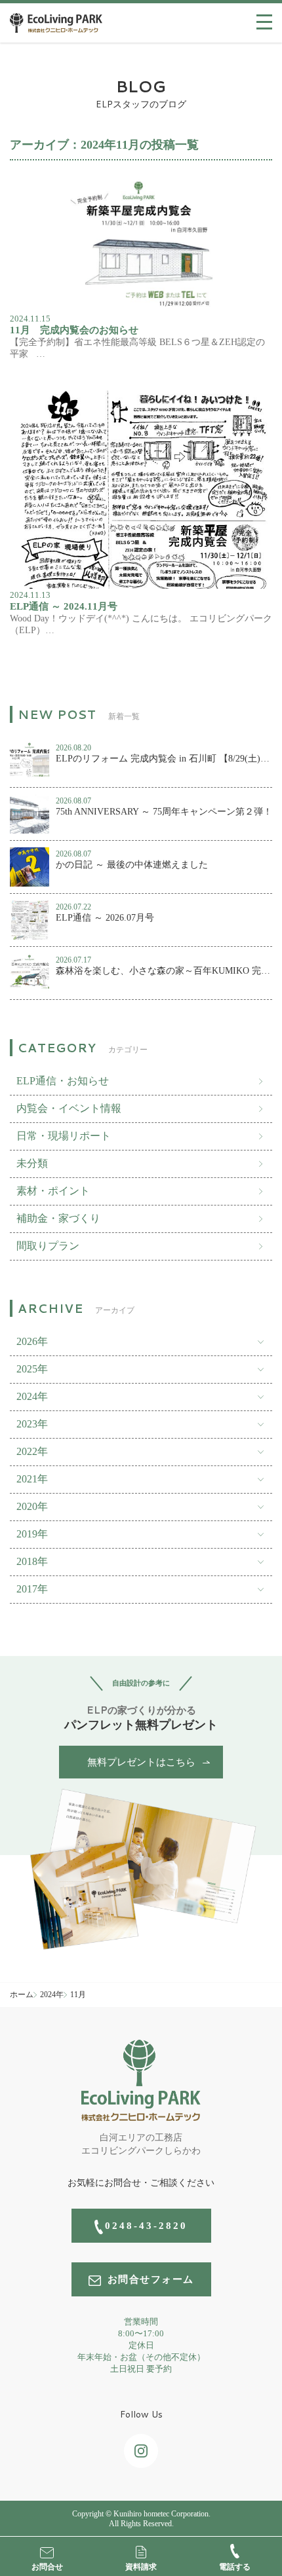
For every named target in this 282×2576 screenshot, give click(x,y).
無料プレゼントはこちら (141, 1762)
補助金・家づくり (58, 1218)
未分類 (32, 1163)
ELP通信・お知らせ (63, 1081)
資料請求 (141, 2567)
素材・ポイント (53, 1191)
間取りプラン (48, 1246)
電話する (235, 2567)
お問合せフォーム (151, 2279)
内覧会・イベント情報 (69, 1108)
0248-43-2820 (146, 2226)
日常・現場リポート (64, 1136)
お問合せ (47, 2567)
